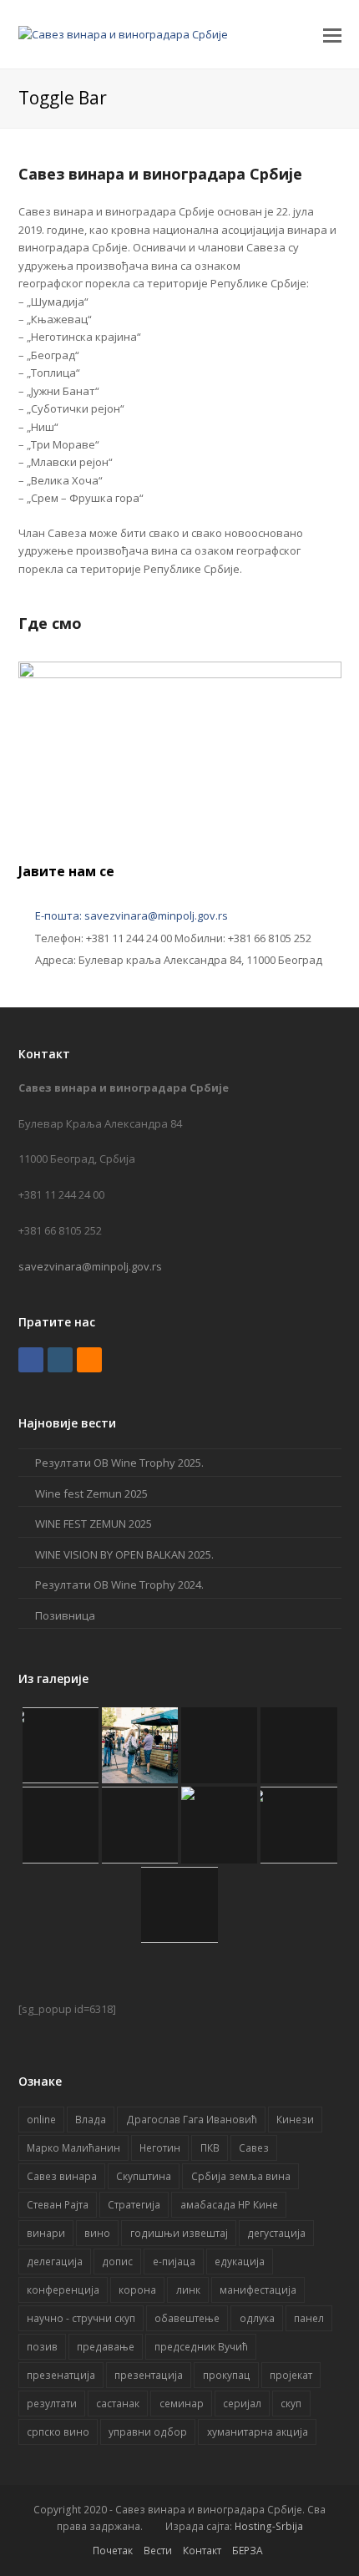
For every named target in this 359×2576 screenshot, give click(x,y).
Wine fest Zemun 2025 (91, 1493)
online (41, 2120)
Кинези (295, 2120)
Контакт (202, 2551)
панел (309, 2318)
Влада (91, 2120)
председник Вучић (201, 2347)
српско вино (58, 2432)
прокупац (227, 2375)
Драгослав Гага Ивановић (192, 2120)
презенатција (61, 2375)
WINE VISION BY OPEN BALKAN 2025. (124, 1554)
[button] (332, 34)
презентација (149, 2375)
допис (117, 2262)
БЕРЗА (248, 2551)
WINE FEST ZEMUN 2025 (94, 1524)
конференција (63, 2290)
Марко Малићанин (73, 2148)
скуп (291, 2404)
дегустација (276, 2233)
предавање (106, 2347)
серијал (242, 2404)
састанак (118, 2404)
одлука (257, 2318)
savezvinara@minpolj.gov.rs (90, 1266)
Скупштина (144, 2176)
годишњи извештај (179, 2233)
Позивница (65, 1615)
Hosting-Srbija (269, 2526)
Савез (254, 2148)
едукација (240, 2262)
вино (97, 2233)
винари (46, 2233)
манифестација (258, 2290)
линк (188, 2290)
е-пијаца (174, 2262)
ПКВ (210, 2148)
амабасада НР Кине (229, 2205)
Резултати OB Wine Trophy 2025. (119, 1463)
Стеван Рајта (58, 2205)
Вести (158, 2551)
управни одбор (148, 2432)
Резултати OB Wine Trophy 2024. (119, 1585)
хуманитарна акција (258, 2432)
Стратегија (134, 2205)
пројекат (291, 2375)
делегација (55, 2262)
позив (42, 2347)
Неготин (160, 2148)
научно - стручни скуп (81, 2318)
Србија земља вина (241, 2176)
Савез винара (62, 2176)
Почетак (113, 2551)
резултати (52, 2404)
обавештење (187, 2318)
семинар (182, 2404)
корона (137, 2290)
